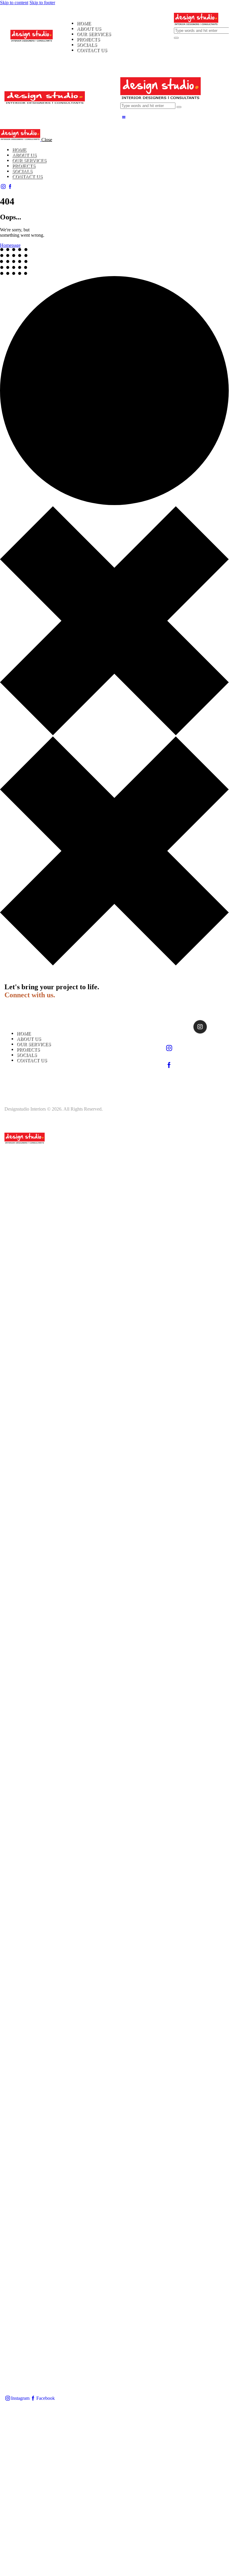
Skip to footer (42, 3)
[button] (124, 117)
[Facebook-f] (185, 1027)
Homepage (10, 245)
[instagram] (3, 186)
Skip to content (14, 3)
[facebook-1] (10, 186)
